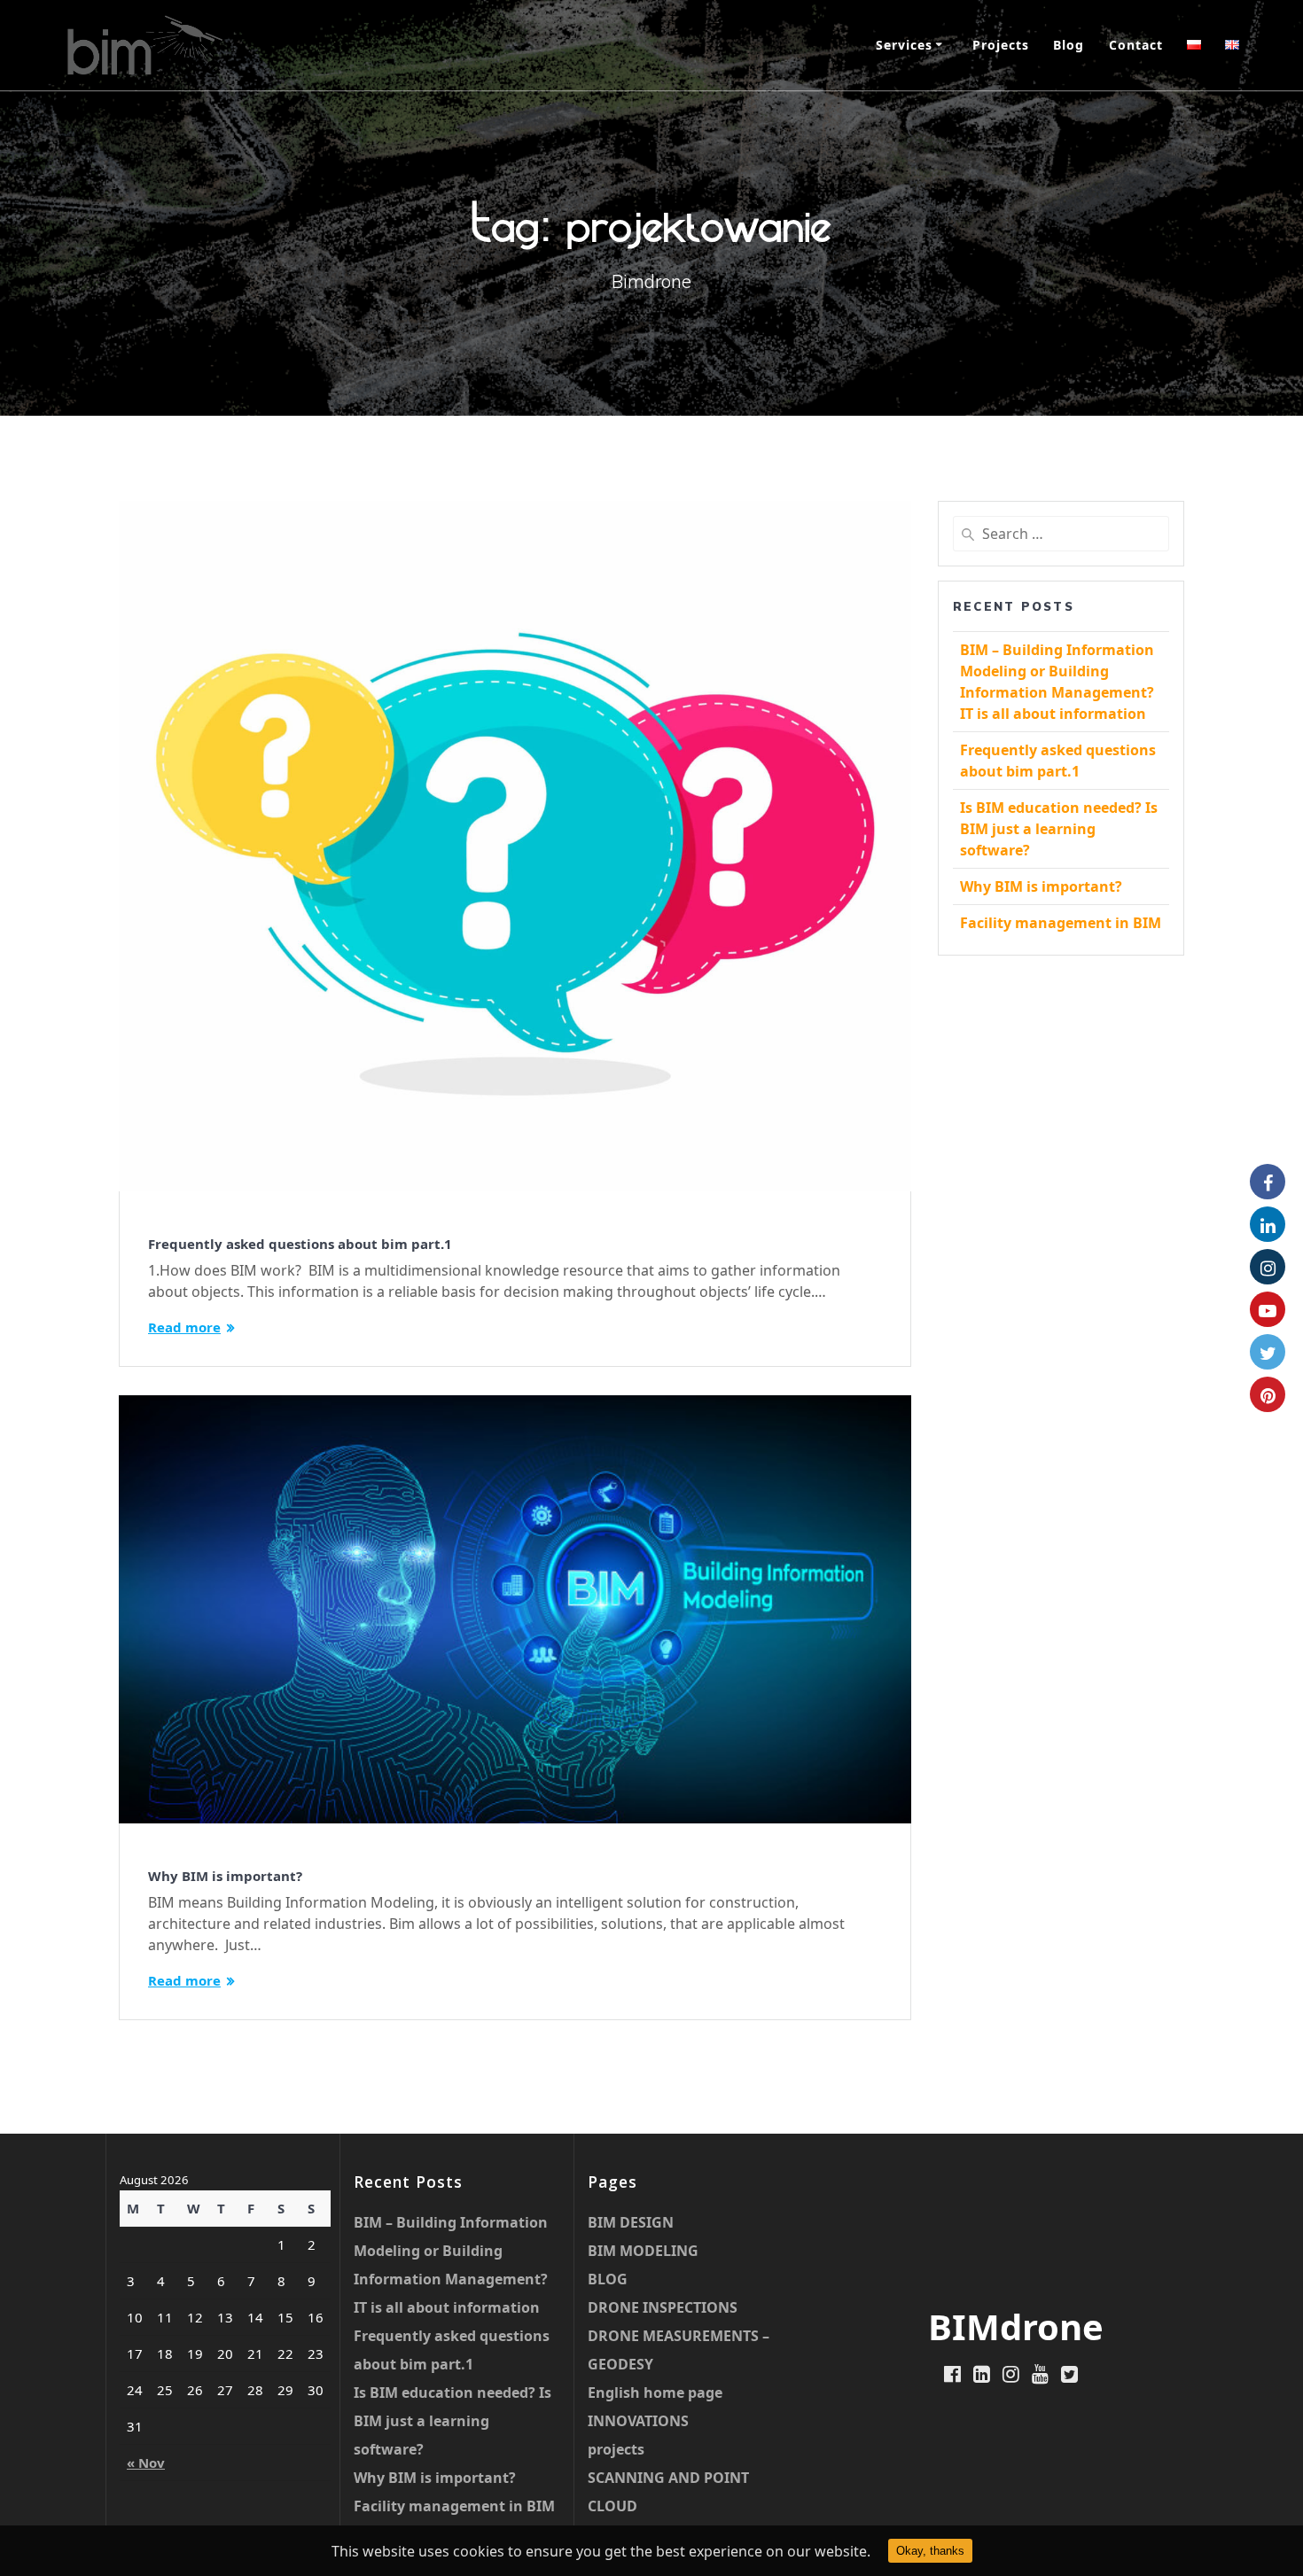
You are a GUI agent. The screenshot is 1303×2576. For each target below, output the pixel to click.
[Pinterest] (1268, 1394)
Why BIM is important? (225, 1876)
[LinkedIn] (1268, 1224)
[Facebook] (1268, 1182)
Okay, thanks (930, 2551)
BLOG (608, 2279)
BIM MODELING (643, 2251)
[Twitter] (1268, 1352)
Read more (184, 1327)
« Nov (146, 2463)
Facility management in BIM (1061, 923)
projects (616, 2449)
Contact (1136, 45)
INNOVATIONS (638, 2421)
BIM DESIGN (631, 2222)
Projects (1001, 45)
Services (904, 45)
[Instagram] (1268, 1267)
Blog (1069, 45)
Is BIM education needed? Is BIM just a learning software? (1059, 829)
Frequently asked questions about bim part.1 (300, 1244)
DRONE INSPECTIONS (663, 2307)
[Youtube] (1268, 1309)
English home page (655, 2393)
